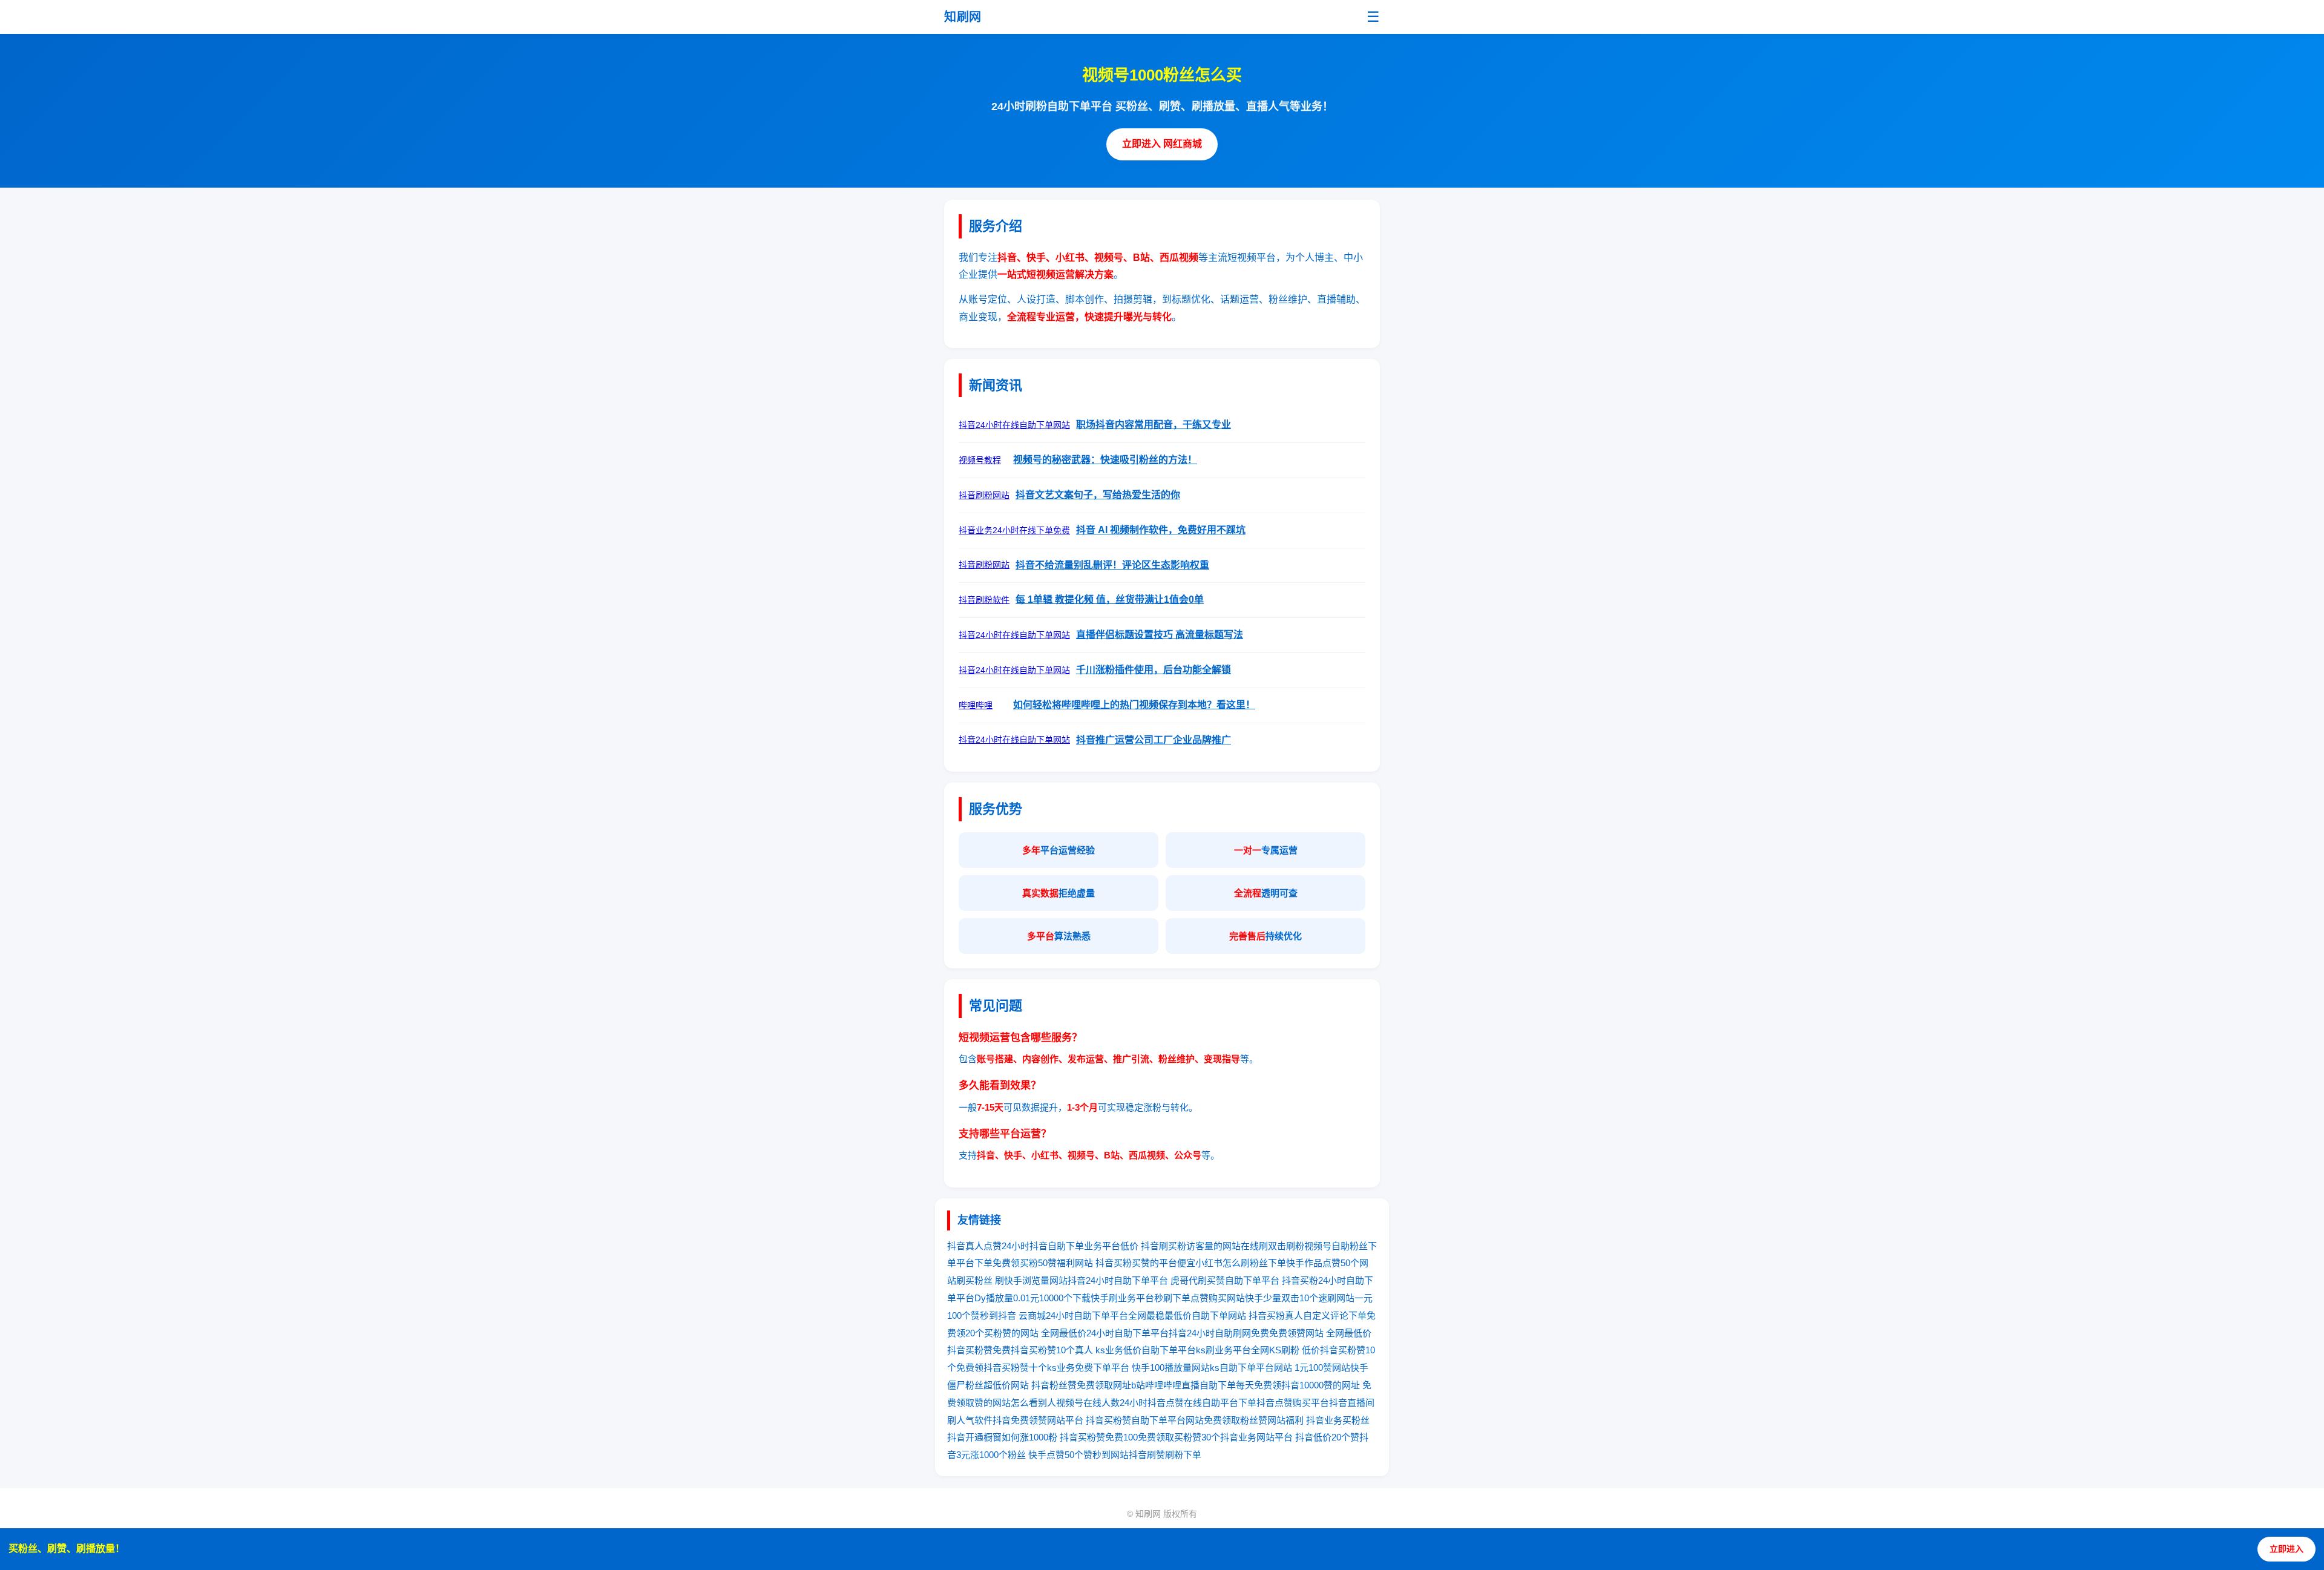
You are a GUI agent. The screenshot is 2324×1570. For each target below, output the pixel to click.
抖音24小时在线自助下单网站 (1014, 425)
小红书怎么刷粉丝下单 (1241, 1263)
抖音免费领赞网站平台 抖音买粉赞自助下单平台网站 (1098, 1420)
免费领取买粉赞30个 (1179, 1437)
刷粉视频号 (1309, 1246)
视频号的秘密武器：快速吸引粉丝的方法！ (1105, 460)
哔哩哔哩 (976, 705)
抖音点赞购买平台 (1293, 1403)
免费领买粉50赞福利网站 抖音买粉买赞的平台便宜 (1094, 1263)
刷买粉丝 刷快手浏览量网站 (1012, 1280)
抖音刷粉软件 (984, 600)
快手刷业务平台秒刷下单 (1141, 1298)
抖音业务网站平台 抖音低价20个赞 (1290, 1437)
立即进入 (2286, 1549)
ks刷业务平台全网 (1233, 1350)
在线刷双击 (1263, 1246)
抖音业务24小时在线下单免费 (1014, 530)
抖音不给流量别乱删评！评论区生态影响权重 (1112, 565)
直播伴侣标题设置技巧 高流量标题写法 (1160, 635)
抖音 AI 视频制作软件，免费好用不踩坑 (1161, 530)
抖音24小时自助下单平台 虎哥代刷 (1137, 1280)
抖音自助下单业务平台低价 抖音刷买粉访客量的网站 (1135, 1246)
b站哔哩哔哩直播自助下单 (1183, 1385)
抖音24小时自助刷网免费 (1219, 1333)
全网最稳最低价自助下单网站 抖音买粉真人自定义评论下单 (1247, 1315)
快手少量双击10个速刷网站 (1300, 1298)
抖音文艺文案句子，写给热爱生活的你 (1098, 495)
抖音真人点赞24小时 (988, 1246)
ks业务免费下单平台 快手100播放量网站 (1128, 1368)
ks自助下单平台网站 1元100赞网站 (1280, 1368)
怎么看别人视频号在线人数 (1065, 1403)
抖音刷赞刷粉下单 (1165, 1455)
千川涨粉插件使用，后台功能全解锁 (1154, 670)
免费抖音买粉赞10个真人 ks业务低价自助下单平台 (1094, 1350)
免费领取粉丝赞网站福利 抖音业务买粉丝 (1287, 1420)
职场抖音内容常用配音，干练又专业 (1154, 425)
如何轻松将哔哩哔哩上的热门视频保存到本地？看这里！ (1134, 705)
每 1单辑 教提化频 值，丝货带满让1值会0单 (1110, 599)
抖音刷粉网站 (984, 495)
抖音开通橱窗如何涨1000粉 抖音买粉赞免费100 (1042, 1437)
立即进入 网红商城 (1162, 144)
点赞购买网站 (1218, 1298)
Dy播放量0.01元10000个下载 (1032, 1298)
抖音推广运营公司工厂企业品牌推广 (1154, 740)
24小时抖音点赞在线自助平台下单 (1188, 1403)
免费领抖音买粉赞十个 (1002, 1368)
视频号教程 (980, 460)
